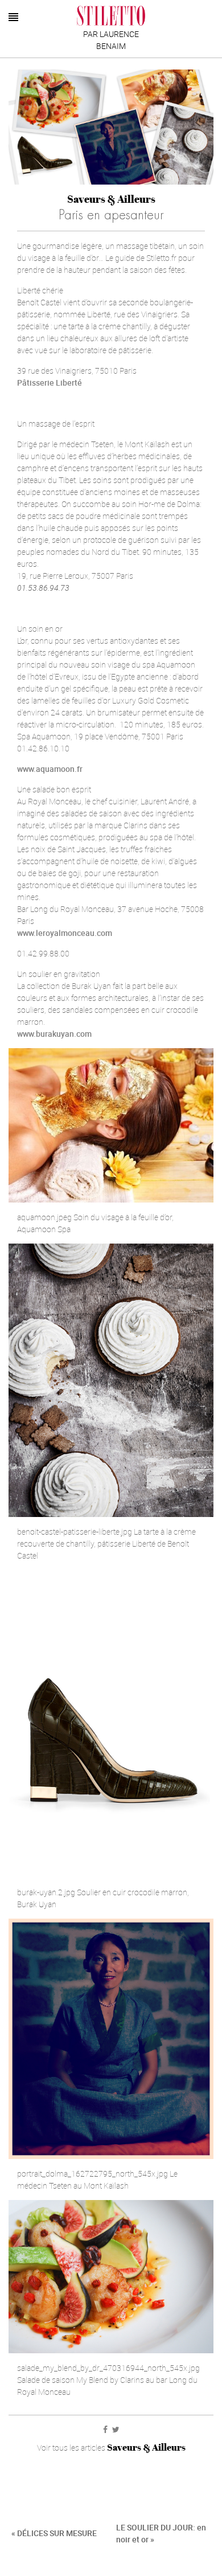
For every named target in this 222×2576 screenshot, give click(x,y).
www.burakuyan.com (54, 1034)
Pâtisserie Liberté (50, 383)
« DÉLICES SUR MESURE (54, 2533)
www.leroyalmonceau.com (65, 933)
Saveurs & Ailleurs (111, 199)
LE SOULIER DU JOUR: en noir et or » (161, 2533)
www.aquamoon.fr (50, 769)
